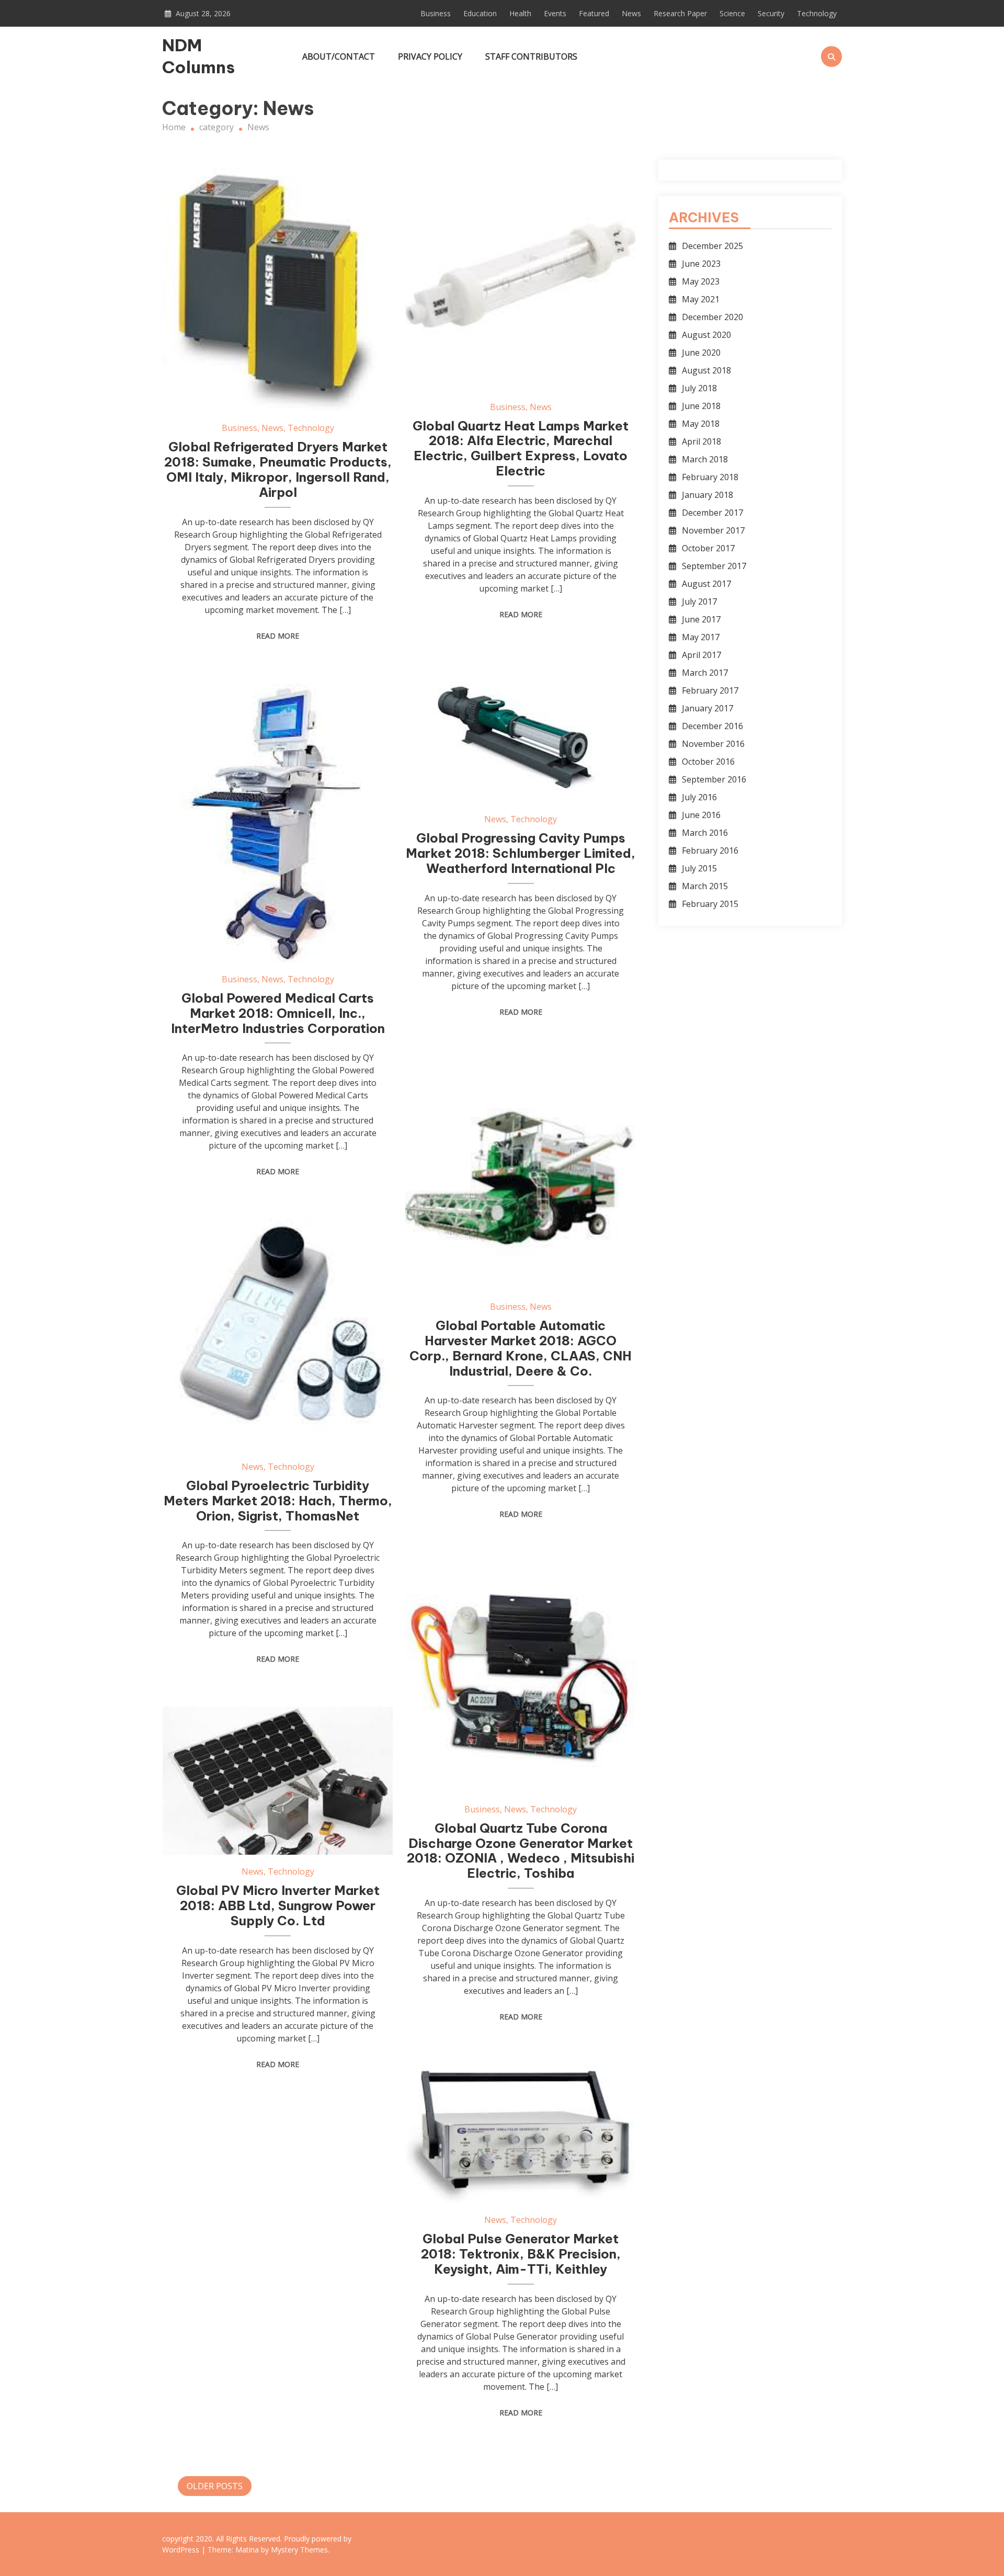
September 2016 (714, 779)
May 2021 (701, 299)
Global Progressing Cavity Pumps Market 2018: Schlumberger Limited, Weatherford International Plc (521, 853)
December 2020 (712, 317)
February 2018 (710, 477)
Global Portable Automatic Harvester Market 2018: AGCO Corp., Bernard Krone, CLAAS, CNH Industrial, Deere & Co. (521, 1348)
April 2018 (701, 441)
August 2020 (706, 335)
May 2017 (701, 637)
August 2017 (706, 584)
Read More (278, 636)
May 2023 (701, 281)
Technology (817, 13)
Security (771, 13)
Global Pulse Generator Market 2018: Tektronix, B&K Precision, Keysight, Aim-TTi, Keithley (521, 2254)
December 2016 (712, 726)
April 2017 (701, 655)
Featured (594, 13)
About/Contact (339, 56)
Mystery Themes (299, 2550)
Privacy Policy (430, 56)
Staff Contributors (531, 56)
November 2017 (713, 530)
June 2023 (701, 264)
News (631, 13)
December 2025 (712, 246)
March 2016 (705, 833)
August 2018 (706, 370)
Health (520, 13)
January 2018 (708, 495)
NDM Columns (198, 56)
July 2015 (699, 868)
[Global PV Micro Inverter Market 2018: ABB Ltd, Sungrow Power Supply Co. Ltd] (278, 1781)
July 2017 (699, 602)
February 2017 (710, 690)
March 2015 (705, 886)
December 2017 (712, 513)
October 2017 (708, 548)
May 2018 (701, 424)
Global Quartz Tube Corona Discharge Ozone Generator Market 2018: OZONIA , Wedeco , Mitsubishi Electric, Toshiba (521, 1851)
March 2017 (705, 673)
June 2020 (701, 353)
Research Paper (680, 13)
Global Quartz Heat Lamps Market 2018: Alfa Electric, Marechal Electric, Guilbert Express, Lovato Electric (521, 448)
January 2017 (708, 708)
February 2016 (710, 850)
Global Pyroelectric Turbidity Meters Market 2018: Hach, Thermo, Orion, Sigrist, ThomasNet (278, 1501)
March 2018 (705, 459)
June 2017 (701, 619)
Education (480, 13)
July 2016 (699, 797)
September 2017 (714, 566)
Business (436, 13)
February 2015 (710, 904)
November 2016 (713, 744)
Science (732, 13)
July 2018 (699, 388)
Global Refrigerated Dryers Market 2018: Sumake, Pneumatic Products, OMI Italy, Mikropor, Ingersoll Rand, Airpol (278, 469)
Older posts (215, 2486)
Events (555, 13)
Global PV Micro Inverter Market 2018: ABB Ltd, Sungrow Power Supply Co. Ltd (278, 1905)
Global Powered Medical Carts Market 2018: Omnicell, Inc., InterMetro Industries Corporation (278, 1013)
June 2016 (701, 815)
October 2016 (708, 762)
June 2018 (701, 406)
